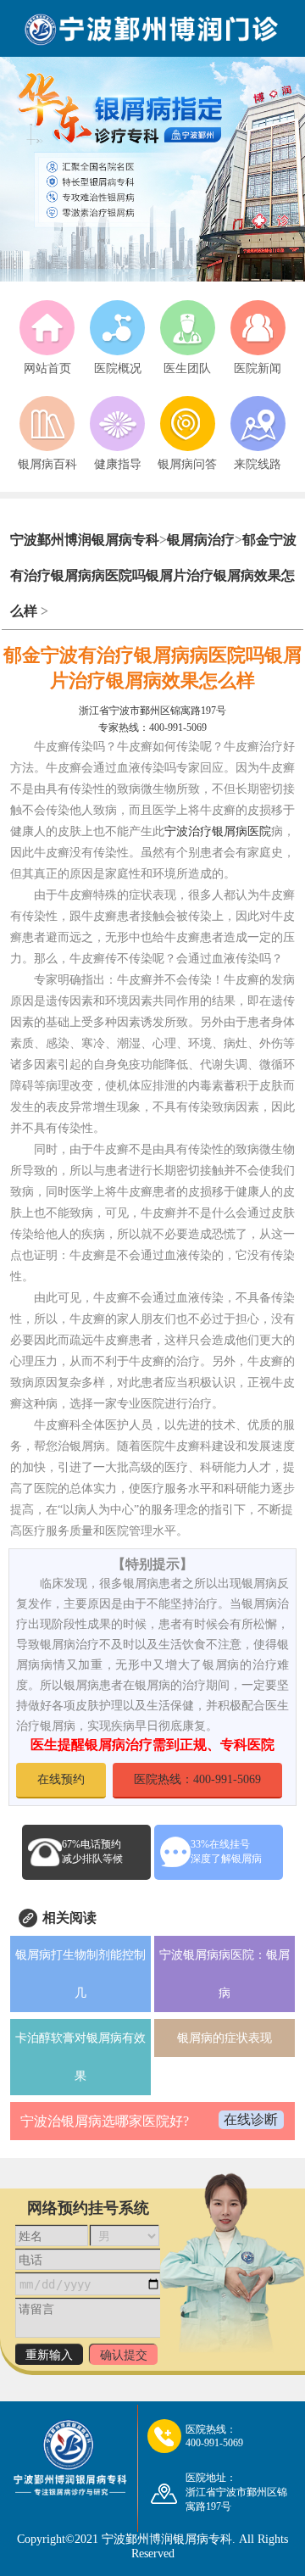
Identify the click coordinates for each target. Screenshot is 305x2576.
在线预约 (61, 1779)
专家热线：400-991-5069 (152, 728)
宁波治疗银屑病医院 (218, 831)
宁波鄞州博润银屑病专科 (85, 540)
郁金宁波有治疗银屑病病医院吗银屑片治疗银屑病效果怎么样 (153, 575)
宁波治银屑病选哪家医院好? (105, 2121)
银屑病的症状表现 (225, 2038)
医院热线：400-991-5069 (197, 1779)
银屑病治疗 (201, 540)
